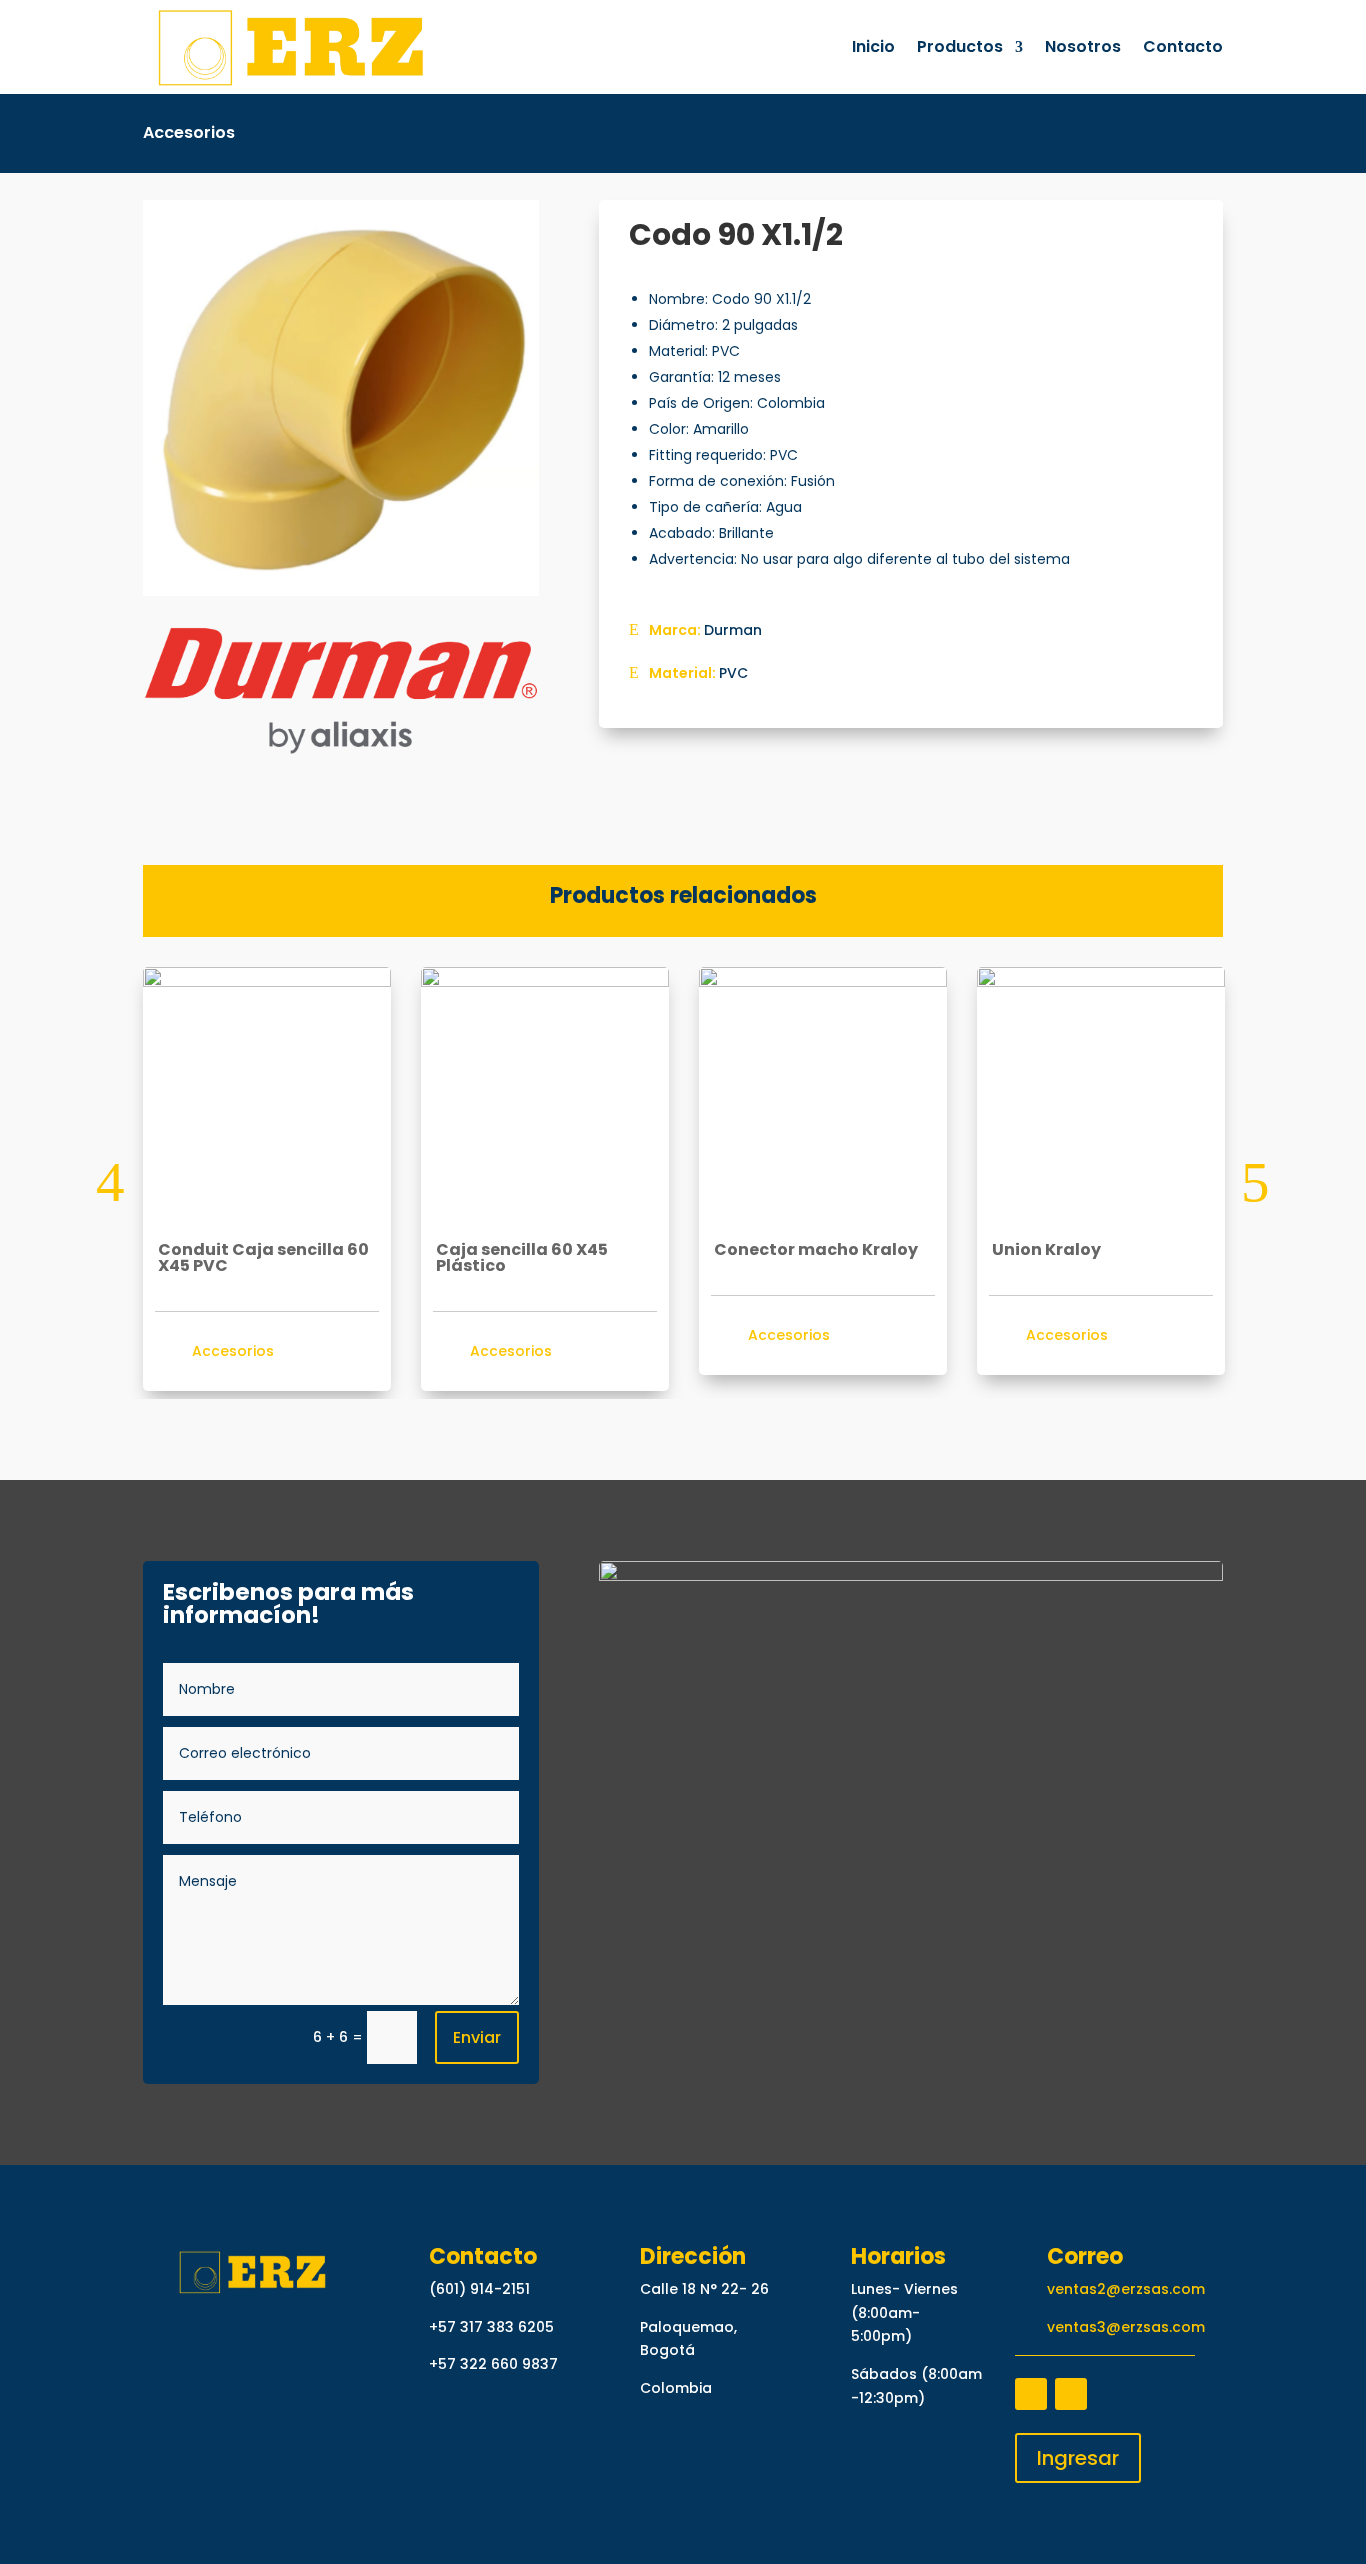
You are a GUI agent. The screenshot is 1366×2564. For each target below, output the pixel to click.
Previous (128, 1183)
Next (1238, 1183)
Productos (960, 46)
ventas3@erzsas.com (1126, 2327)
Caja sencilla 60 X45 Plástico (522, 1257)
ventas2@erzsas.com (1126, 2289)
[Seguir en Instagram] (1071, 2394)
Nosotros (1083, 46)
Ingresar (1078, 2458)
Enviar (477, 2037)
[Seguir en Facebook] (1031, 2394)
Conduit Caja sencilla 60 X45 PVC (263, 1257)
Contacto (1183, 46)
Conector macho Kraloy (816, 1249)
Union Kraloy (1046, 1249)
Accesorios (189, 132)
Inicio (873, 46)
